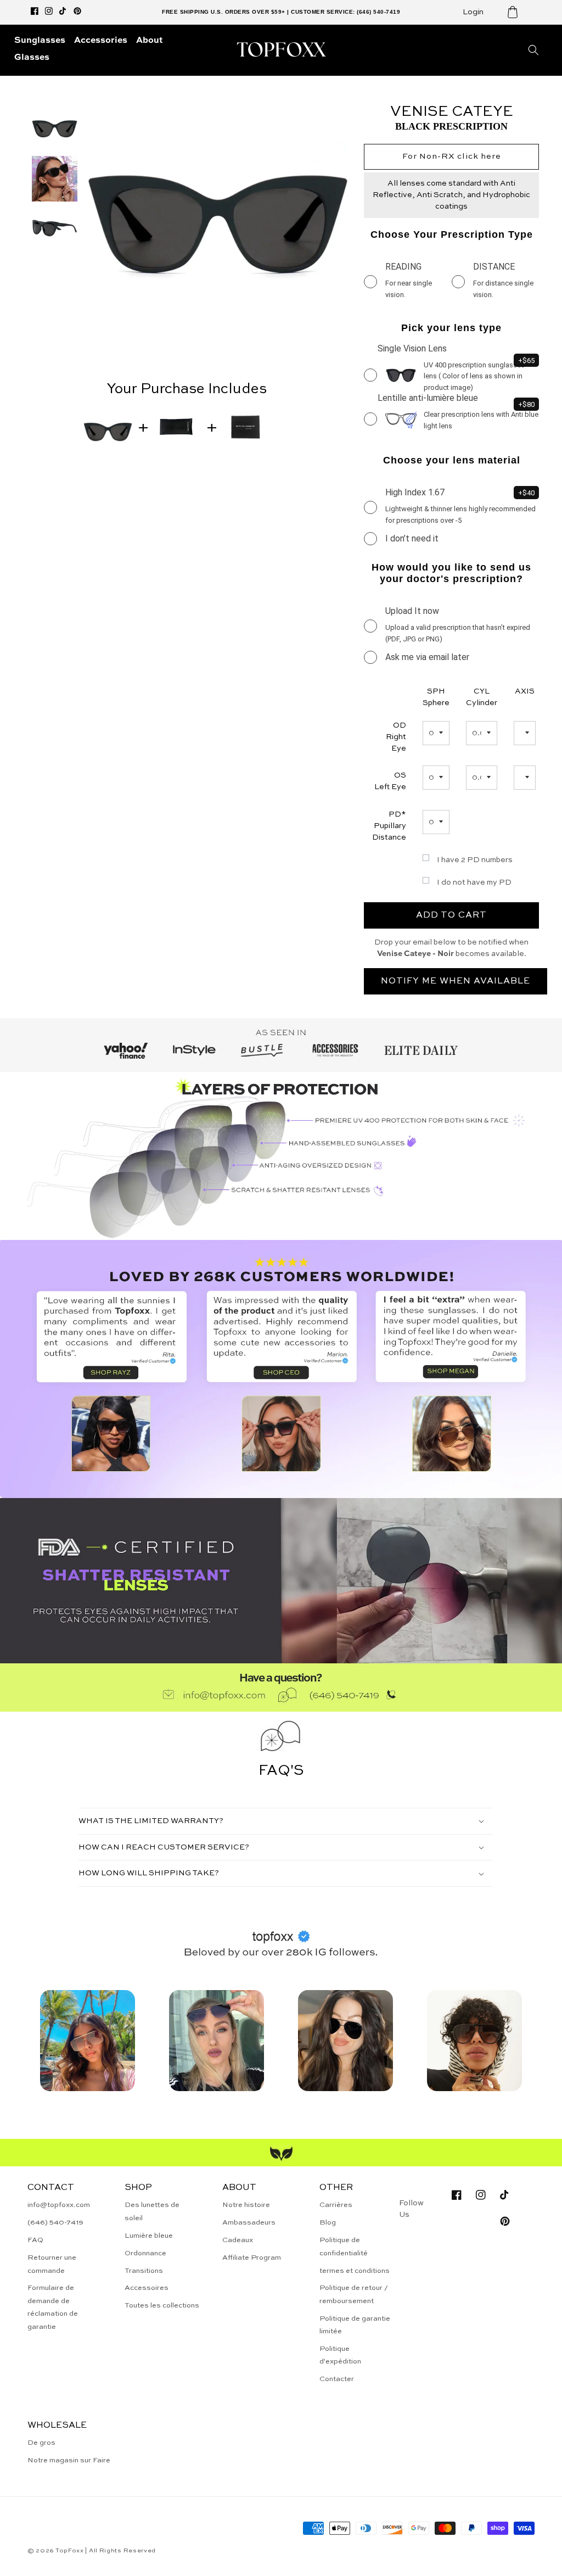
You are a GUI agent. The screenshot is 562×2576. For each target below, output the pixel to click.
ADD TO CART (451, 915)
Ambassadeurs (249, 2223)
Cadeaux (238, 2240)
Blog (328, 2223)
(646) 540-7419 (55, 2223)
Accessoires (147, 2288)
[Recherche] (533, 50)
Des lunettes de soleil (152, 2211)
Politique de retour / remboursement (354, 2294)
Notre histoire (246, 2205)
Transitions (144, 2271)
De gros (41, 2443)
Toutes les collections (162, 2306)
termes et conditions (355, 2271)
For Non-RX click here (452, 156)
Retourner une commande (52, 2264)
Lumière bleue (149, 2236)
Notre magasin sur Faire (69, 2460)
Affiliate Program (252, 2258)
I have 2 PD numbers (475, 860)
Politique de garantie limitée (355, 2325)
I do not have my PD (474, 882)
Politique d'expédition (340, 2355)
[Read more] (88, 2041)
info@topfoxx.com (59, 2205)
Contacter (337, 2379)
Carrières (336, 2205)
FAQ (35, 2240)
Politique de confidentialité (344, 2247)
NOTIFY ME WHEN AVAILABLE (456, 981)
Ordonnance (145, 2253)
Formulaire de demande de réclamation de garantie (53, 2307)
